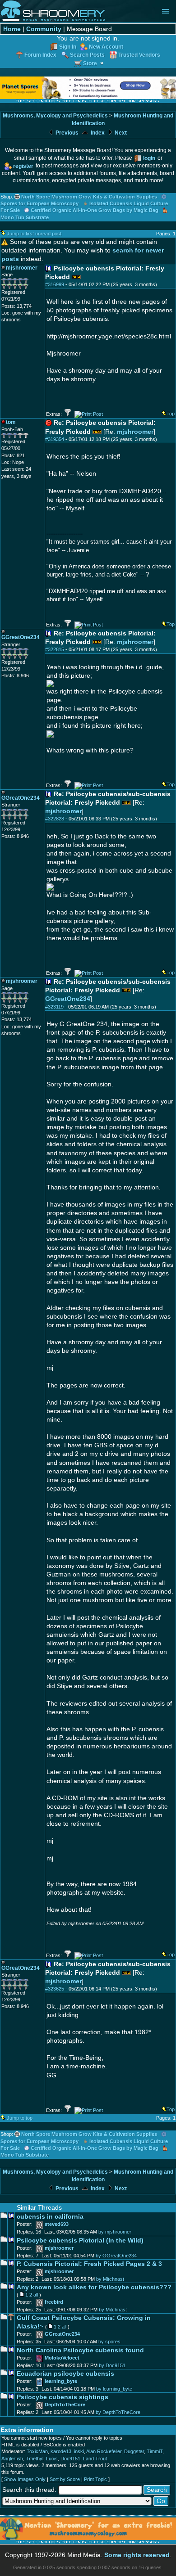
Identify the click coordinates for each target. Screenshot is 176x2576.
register (23, 166)
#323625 (55, 1989)
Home (12, 29)
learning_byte (61, 2381)
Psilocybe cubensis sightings (63, 2397)
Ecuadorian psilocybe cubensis (65, 2374)
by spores (109, 2342)
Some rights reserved (137, 2555)
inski (79, 2451)
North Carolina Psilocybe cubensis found (80, 2350)
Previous (66, 133)
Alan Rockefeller (104, 2451)
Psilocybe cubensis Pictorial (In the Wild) (80, 2240)
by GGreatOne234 (116, 2256)
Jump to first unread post (34, 234)
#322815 (55, 649)
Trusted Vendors (139, 55)
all (36, 2295)
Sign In (68, 47)
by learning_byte (114, 2389)
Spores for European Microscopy (39, 203)
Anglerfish (12, 2459)
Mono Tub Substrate (25, 217)
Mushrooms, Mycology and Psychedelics (55, 116)
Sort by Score (65, 2479)
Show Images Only (25, 2479)
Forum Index (40, 55)
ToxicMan (37, 2451)
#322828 (55, 819)
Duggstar (134, 2451)
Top (171, 414)
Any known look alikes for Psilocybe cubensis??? (94, 2287)
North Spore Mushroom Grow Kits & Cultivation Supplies (89, 197)
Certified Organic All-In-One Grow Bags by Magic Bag (95, 210)
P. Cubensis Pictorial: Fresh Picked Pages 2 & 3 (89, 2264)
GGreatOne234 (68, 999)
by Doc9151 (112, 2365)
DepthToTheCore (65, 2405)
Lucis (52, 2459)
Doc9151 (70, 2459)
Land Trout (95, 2459)
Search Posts (87, 55)
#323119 (54, 1007)
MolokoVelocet (62, 2358)
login (149, 158)
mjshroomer (135, 432)
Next (120, 133)
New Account (106, 47)
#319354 (55, 439)
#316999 (55, 284)
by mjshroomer (115, 2232)
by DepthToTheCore (118, 2412)
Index (97, 133)
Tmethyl (35, 2459)
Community (44, 29)
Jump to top (20, 2118)
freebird (54, 2302)
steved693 (57, 2224)
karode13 (61, 2451)
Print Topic (95, 2479)
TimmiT (155, 2451)
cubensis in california (50, 2217)
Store (90, 63)
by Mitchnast (110, 2279)
